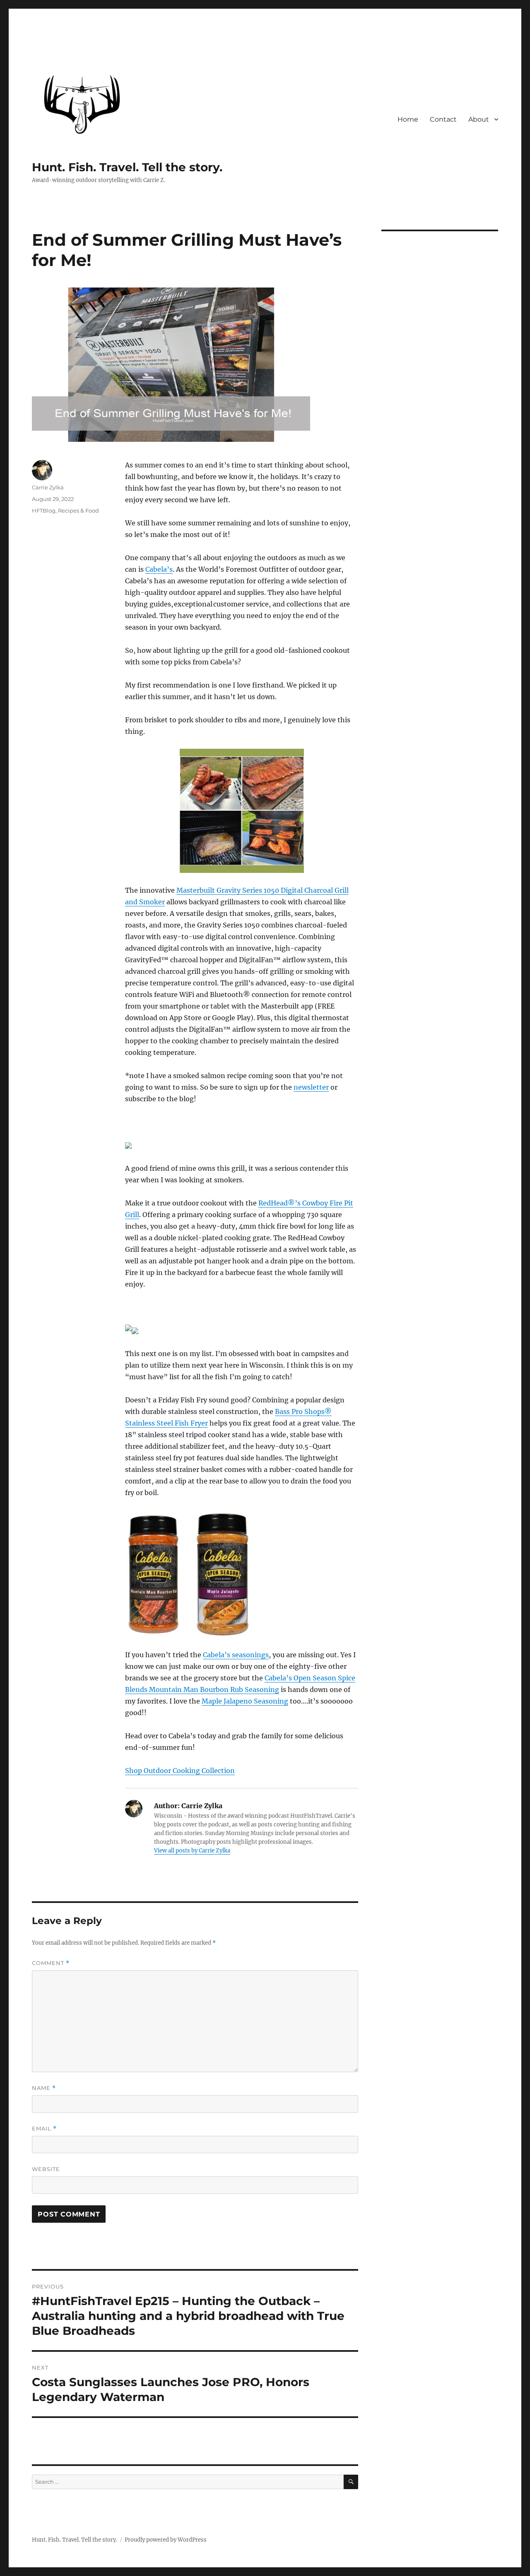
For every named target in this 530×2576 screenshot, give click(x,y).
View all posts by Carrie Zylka (192, 1851)
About (479, 119)
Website (46, 2169)
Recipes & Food (78, 510)
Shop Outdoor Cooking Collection (180, 1771)
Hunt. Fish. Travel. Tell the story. (127, 167)
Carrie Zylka (48, 487)
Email (44, 2129)
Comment (51, 1963)
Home (408, 119)
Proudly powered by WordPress (166, 2540)
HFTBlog (44, 510)
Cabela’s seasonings (236, 1655)
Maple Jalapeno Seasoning (245, 1701)
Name (44, 2088)
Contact (443, 119)
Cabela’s (159, 569)
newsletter (311, 1087)
